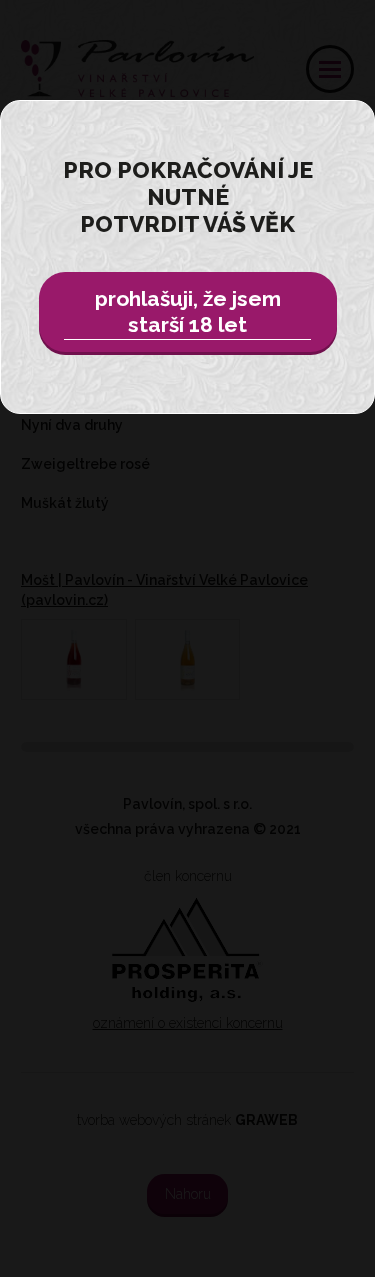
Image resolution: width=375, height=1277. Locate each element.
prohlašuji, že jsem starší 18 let (188, 311)
